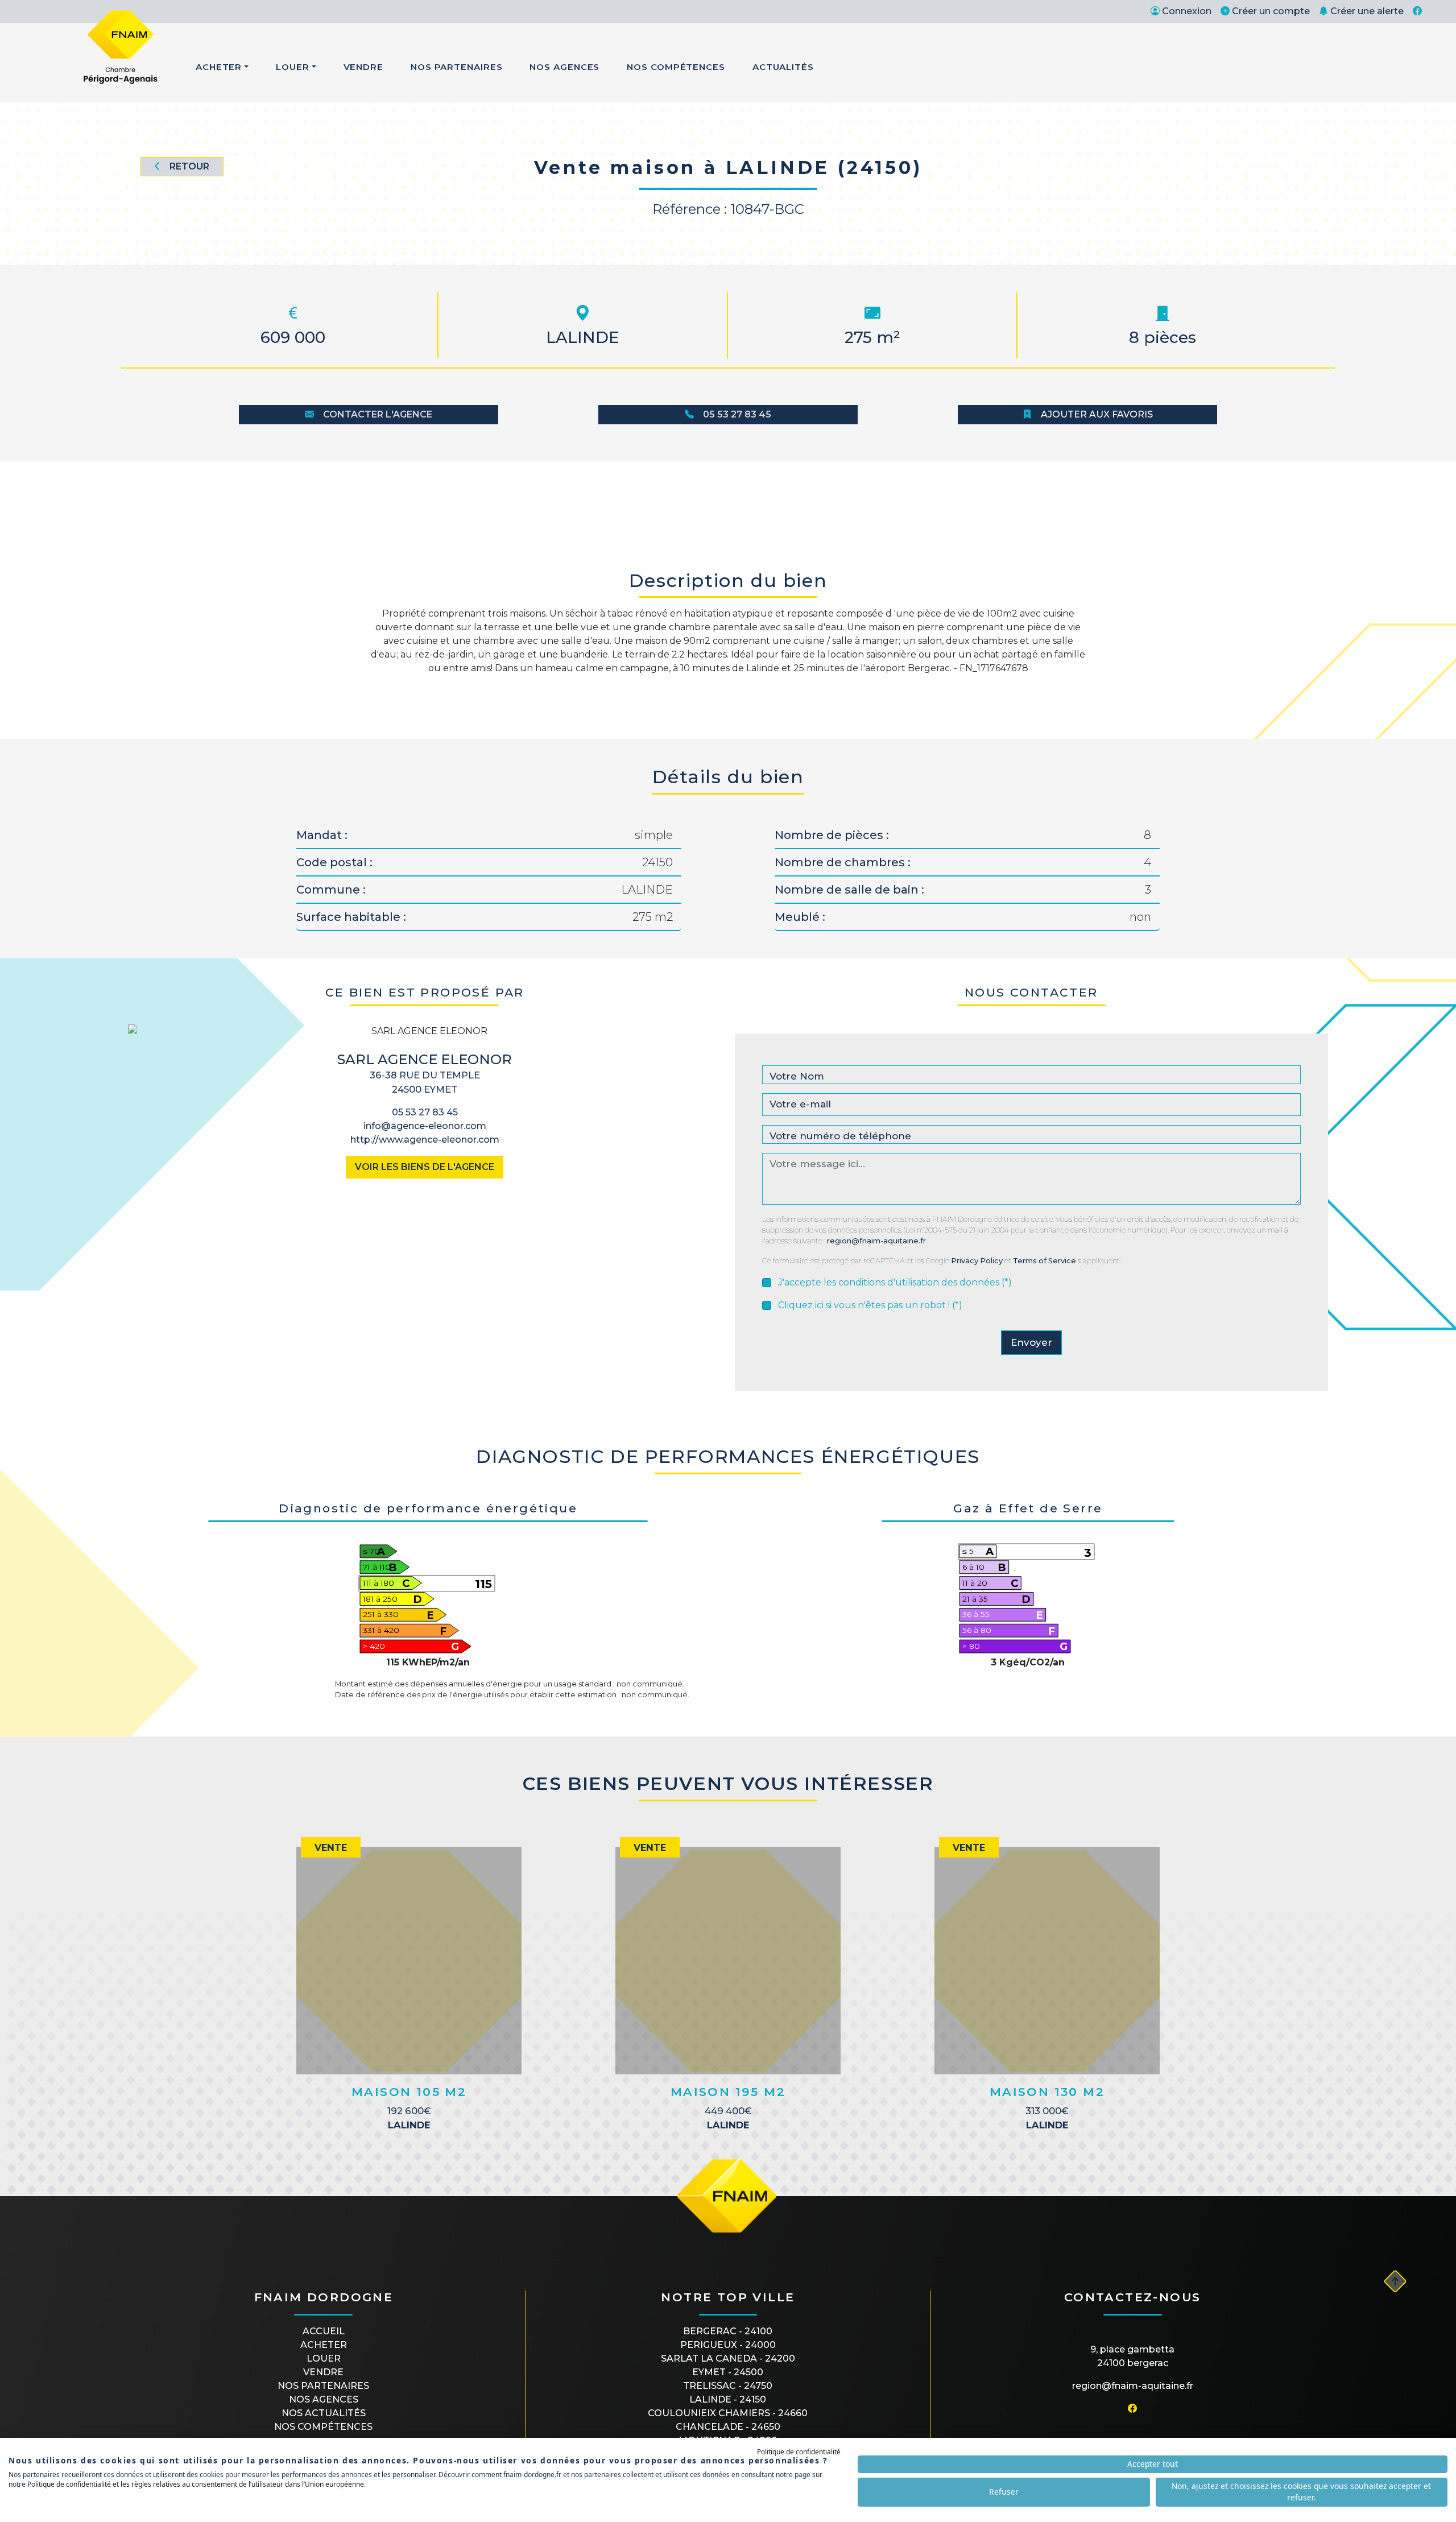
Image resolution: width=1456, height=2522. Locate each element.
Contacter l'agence (378, 414)
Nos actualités (324, 2413)
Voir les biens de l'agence (425, 1167)
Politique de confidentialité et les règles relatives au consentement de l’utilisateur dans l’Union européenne (196, 2484)
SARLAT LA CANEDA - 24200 (728, 2358)
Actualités (783, 67)
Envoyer (1031, 1342)
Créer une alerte (1367, 11)
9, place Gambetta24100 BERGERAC (1132, 2356)
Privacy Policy (977, 1261)
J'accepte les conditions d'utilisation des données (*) (895, 1282)
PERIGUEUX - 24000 (728, 2345)
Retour (189, 166)
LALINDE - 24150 (728, 2399)
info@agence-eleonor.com (425, 1126)
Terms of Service (1045, 1261)
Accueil (324, 2331)
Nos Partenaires (457, 67)
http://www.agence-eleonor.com (425, 1140)
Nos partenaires (323, 2386)
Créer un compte (1271, 11)
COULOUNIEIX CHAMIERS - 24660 (728, 2413)
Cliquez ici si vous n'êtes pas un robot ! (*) (870, 1305)
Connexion (1187, 11)
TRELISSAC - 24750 (728, 2386)
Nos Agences (564, 67)
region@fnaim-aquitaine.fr (876, 1241)
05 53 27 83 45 (737, 414)
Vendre (363, 67)
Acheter (219, 67)
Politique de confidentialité (799, 2452)
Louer (293, 67)
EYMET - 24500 (728, 2372)
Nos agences (324, 2399)
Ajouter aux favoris (1097, 414)
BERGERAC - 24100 (728, 2331)
